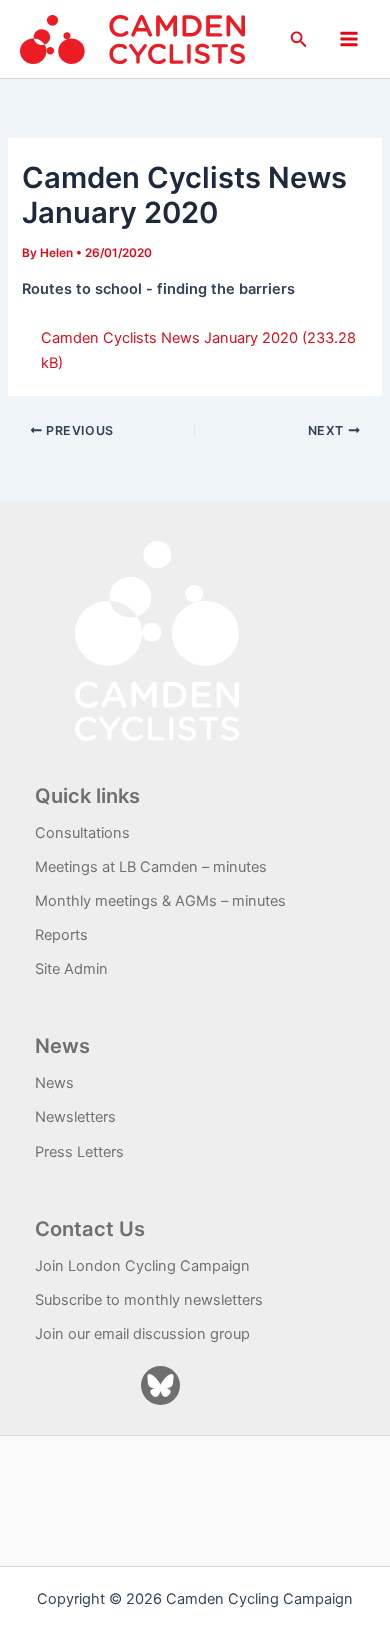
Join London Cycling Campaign (142, 1266)
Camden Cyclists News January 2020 (169, 338)
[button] (299, 39)
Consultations (82, 833)
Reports (61, 935)
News (54, 1083)
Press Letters (79, 1152)
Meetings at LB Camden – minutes (151, 867)
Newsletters (75, 1117)
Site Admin (71, 969)
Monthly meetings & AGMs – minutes (160, 901)
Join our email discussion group (142, 1334)
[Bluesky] (160, 1385)
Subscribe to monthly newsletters (149, 1300)
